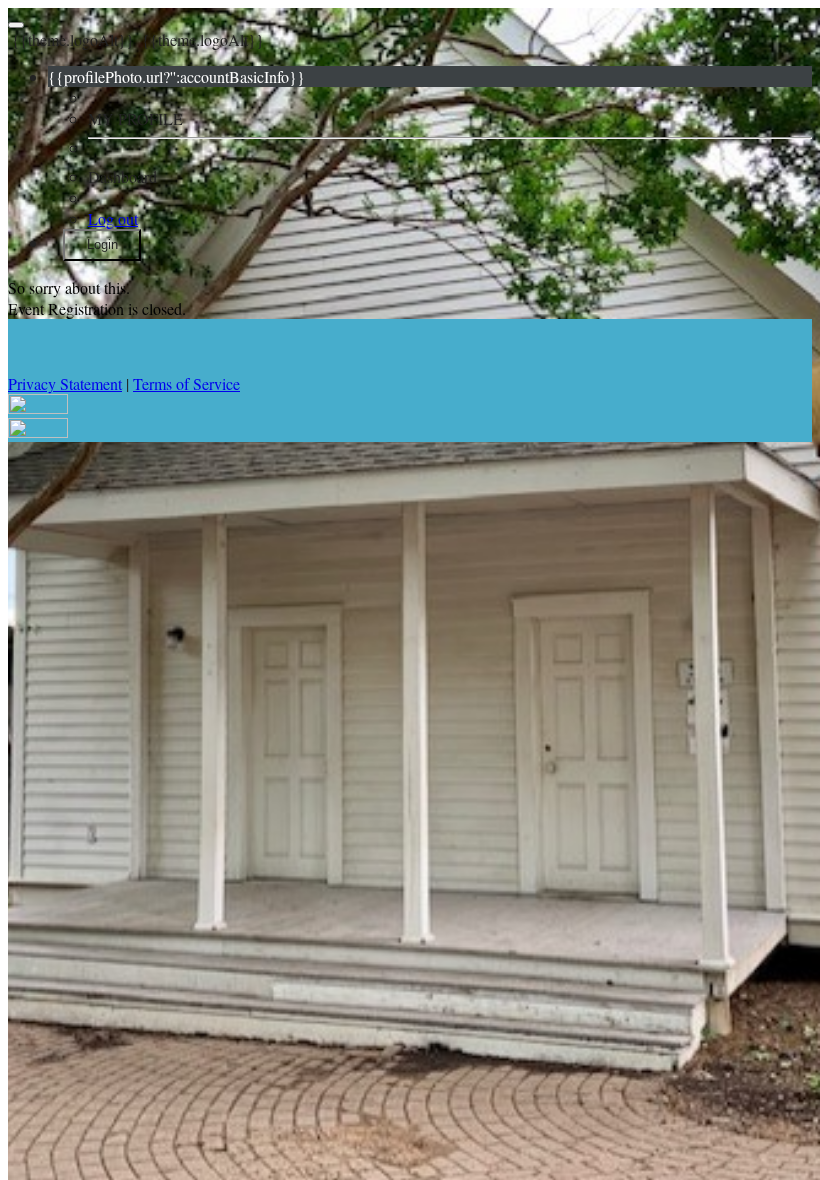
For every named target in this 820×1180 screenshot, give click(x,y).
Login (102, 244)
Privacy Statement (65, 383)
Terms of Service (186, 383)
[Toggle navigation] (16, 25)
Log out (113, 218)
